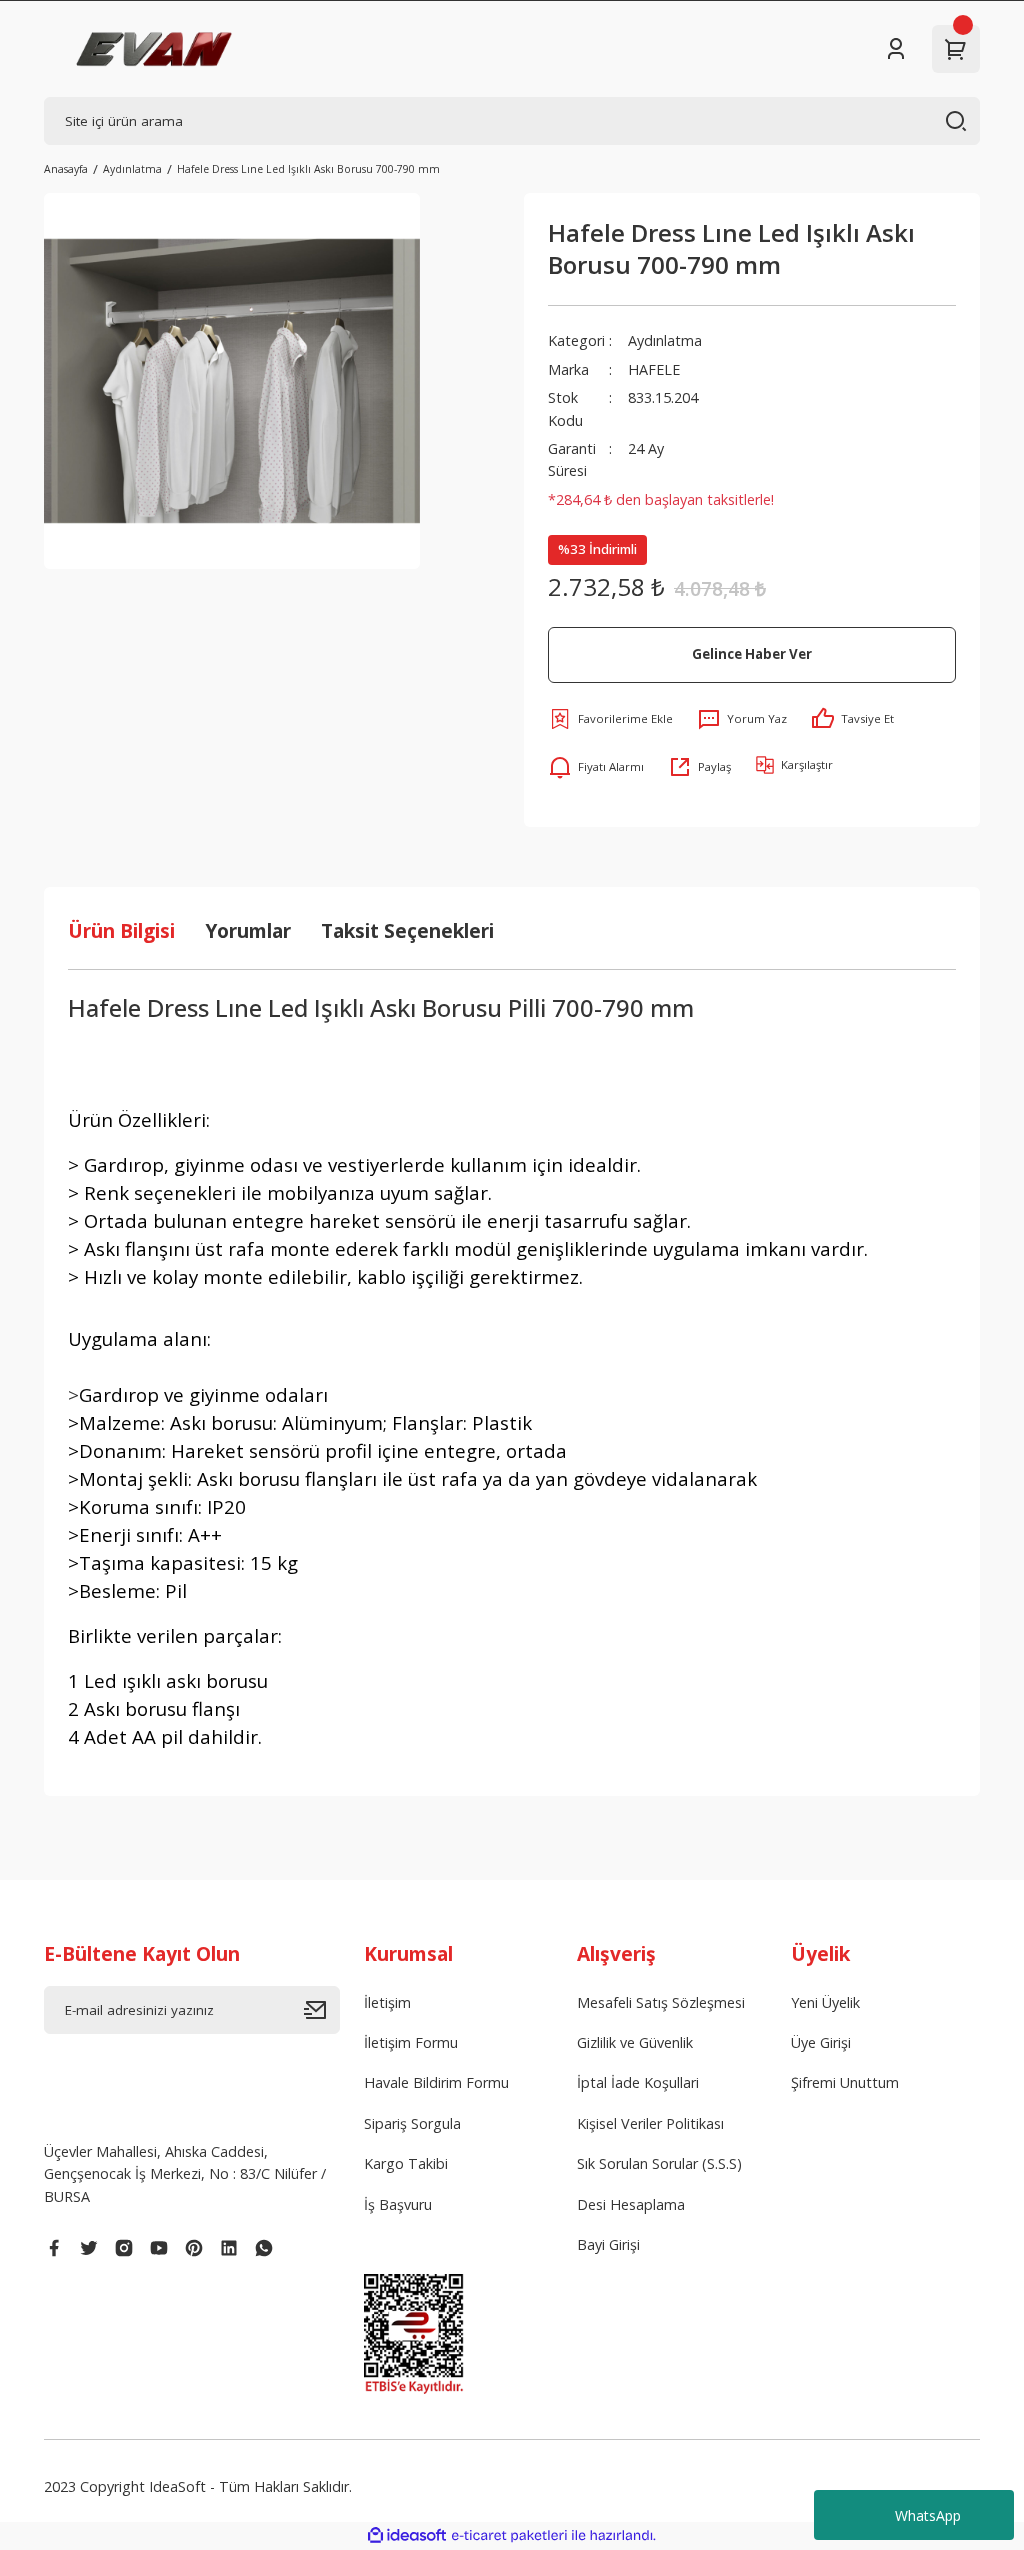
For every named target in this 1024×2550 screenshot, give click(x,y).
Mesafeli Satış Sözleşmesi (661, 2002)
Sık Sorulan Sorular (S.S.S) (659, 2163)
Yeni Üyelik (825, 2002)
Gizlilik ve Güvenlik (635, 2042)
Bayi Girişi (608, 2244)
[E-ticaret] (509, 2535)
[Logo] (154, 49)
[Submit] (322, 2010)
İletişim (387, 2002)
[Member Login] (896, 49)
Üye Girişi (821, 2042)
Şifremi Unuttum (845, 2082)
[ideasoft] (407, 2536)
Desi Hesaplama (631, 2204)
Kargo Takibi (406, 2163)
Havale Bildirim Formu (436, 2082)
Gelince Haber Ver (752, 654)
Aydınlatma (665, 340)
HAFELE (654, 369)
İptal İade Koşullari (638, 2082)
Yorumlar (248, 930)
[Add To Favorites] (610, 719)
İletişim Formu (411, 2042)
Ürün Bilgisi (121, 930)
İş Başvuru (398, 2204)
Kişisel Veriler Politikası (650, 2123)
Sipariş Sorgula (412, 2123)
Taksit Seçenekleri (407, 930)
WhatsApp (928, 2515)
